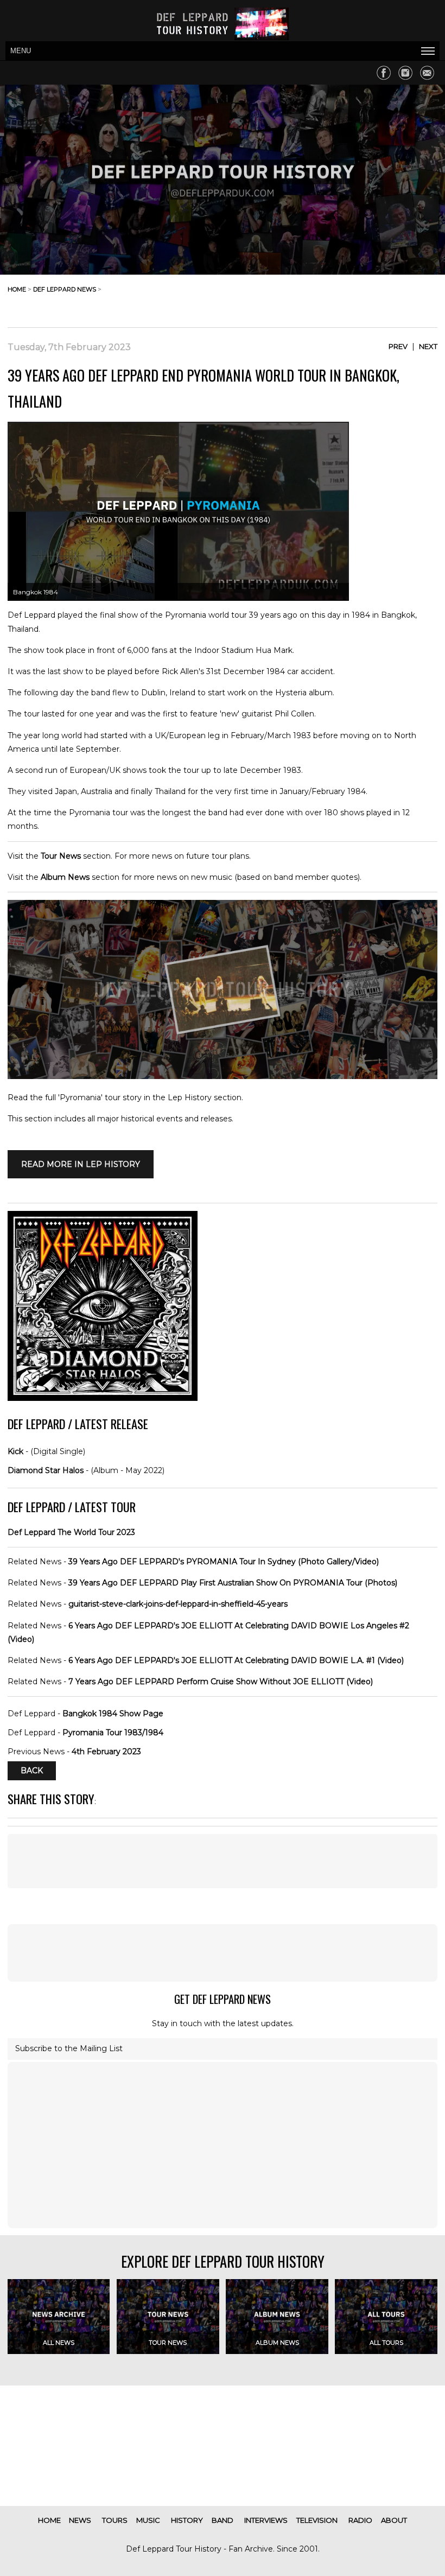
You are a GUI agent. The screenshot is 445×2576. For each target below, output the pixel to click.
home (17, 289)
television (317, 2520)
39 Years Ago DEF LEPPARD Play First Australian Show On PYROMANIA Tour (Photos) (233, 1583)
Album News (65, 877)
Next (428, 346)
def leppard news (65, 289)
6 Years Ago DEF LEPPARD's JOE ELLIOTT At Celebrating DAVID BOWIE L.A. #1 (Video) (236, 1660)
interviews (266, 2520)
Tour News (61, 856)
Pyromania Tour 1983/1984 (113, 1733)
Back (32, 1771)
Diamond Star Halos (46, 1470)
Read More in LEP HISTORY (81, 1164)
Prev (398, 346)
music (148, 2520)
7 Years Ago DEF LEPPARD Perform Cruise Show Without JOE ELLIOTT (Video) (221, 1682)
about (394, 2520)
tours (115, 2520)
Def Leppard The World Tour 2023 (71, 1532)
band (223, 2520)
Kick (15, 1451)
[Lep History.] (223, 1076)
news (80, 2520)
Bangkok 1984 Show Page (113, 1714)
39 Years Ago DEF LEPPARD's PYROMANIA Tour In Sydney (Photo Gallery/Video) (224, 1562)
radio (360, 2520)
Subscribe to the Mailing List (69, 2048)
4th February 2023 (106, 1752)
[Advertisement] (351, 298)
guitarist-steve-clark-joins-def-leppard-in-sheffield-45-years (178, 1604)
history (187, 2520)
